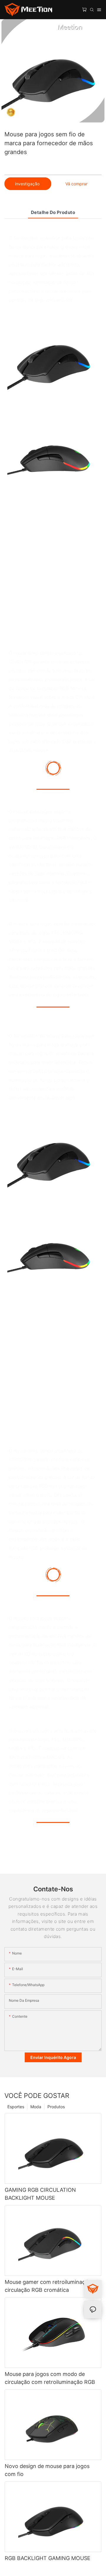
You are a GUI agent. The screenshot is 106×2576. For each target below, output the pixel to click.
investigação (28, 184)
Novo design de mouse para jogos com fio (47, 2470)
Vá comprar (76, 184)
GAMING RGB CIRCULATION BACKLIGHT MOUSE (40, 2194)
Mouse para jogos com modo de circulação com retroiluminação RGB (50, 2378)
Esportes (16, 2107)
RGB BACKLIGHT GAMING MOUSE (48, 2558)
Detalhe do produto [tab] (53, 212)
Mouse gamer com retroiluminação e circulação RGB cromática (50, 2286)
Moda (36, 2107)
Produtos (56, 2107)
